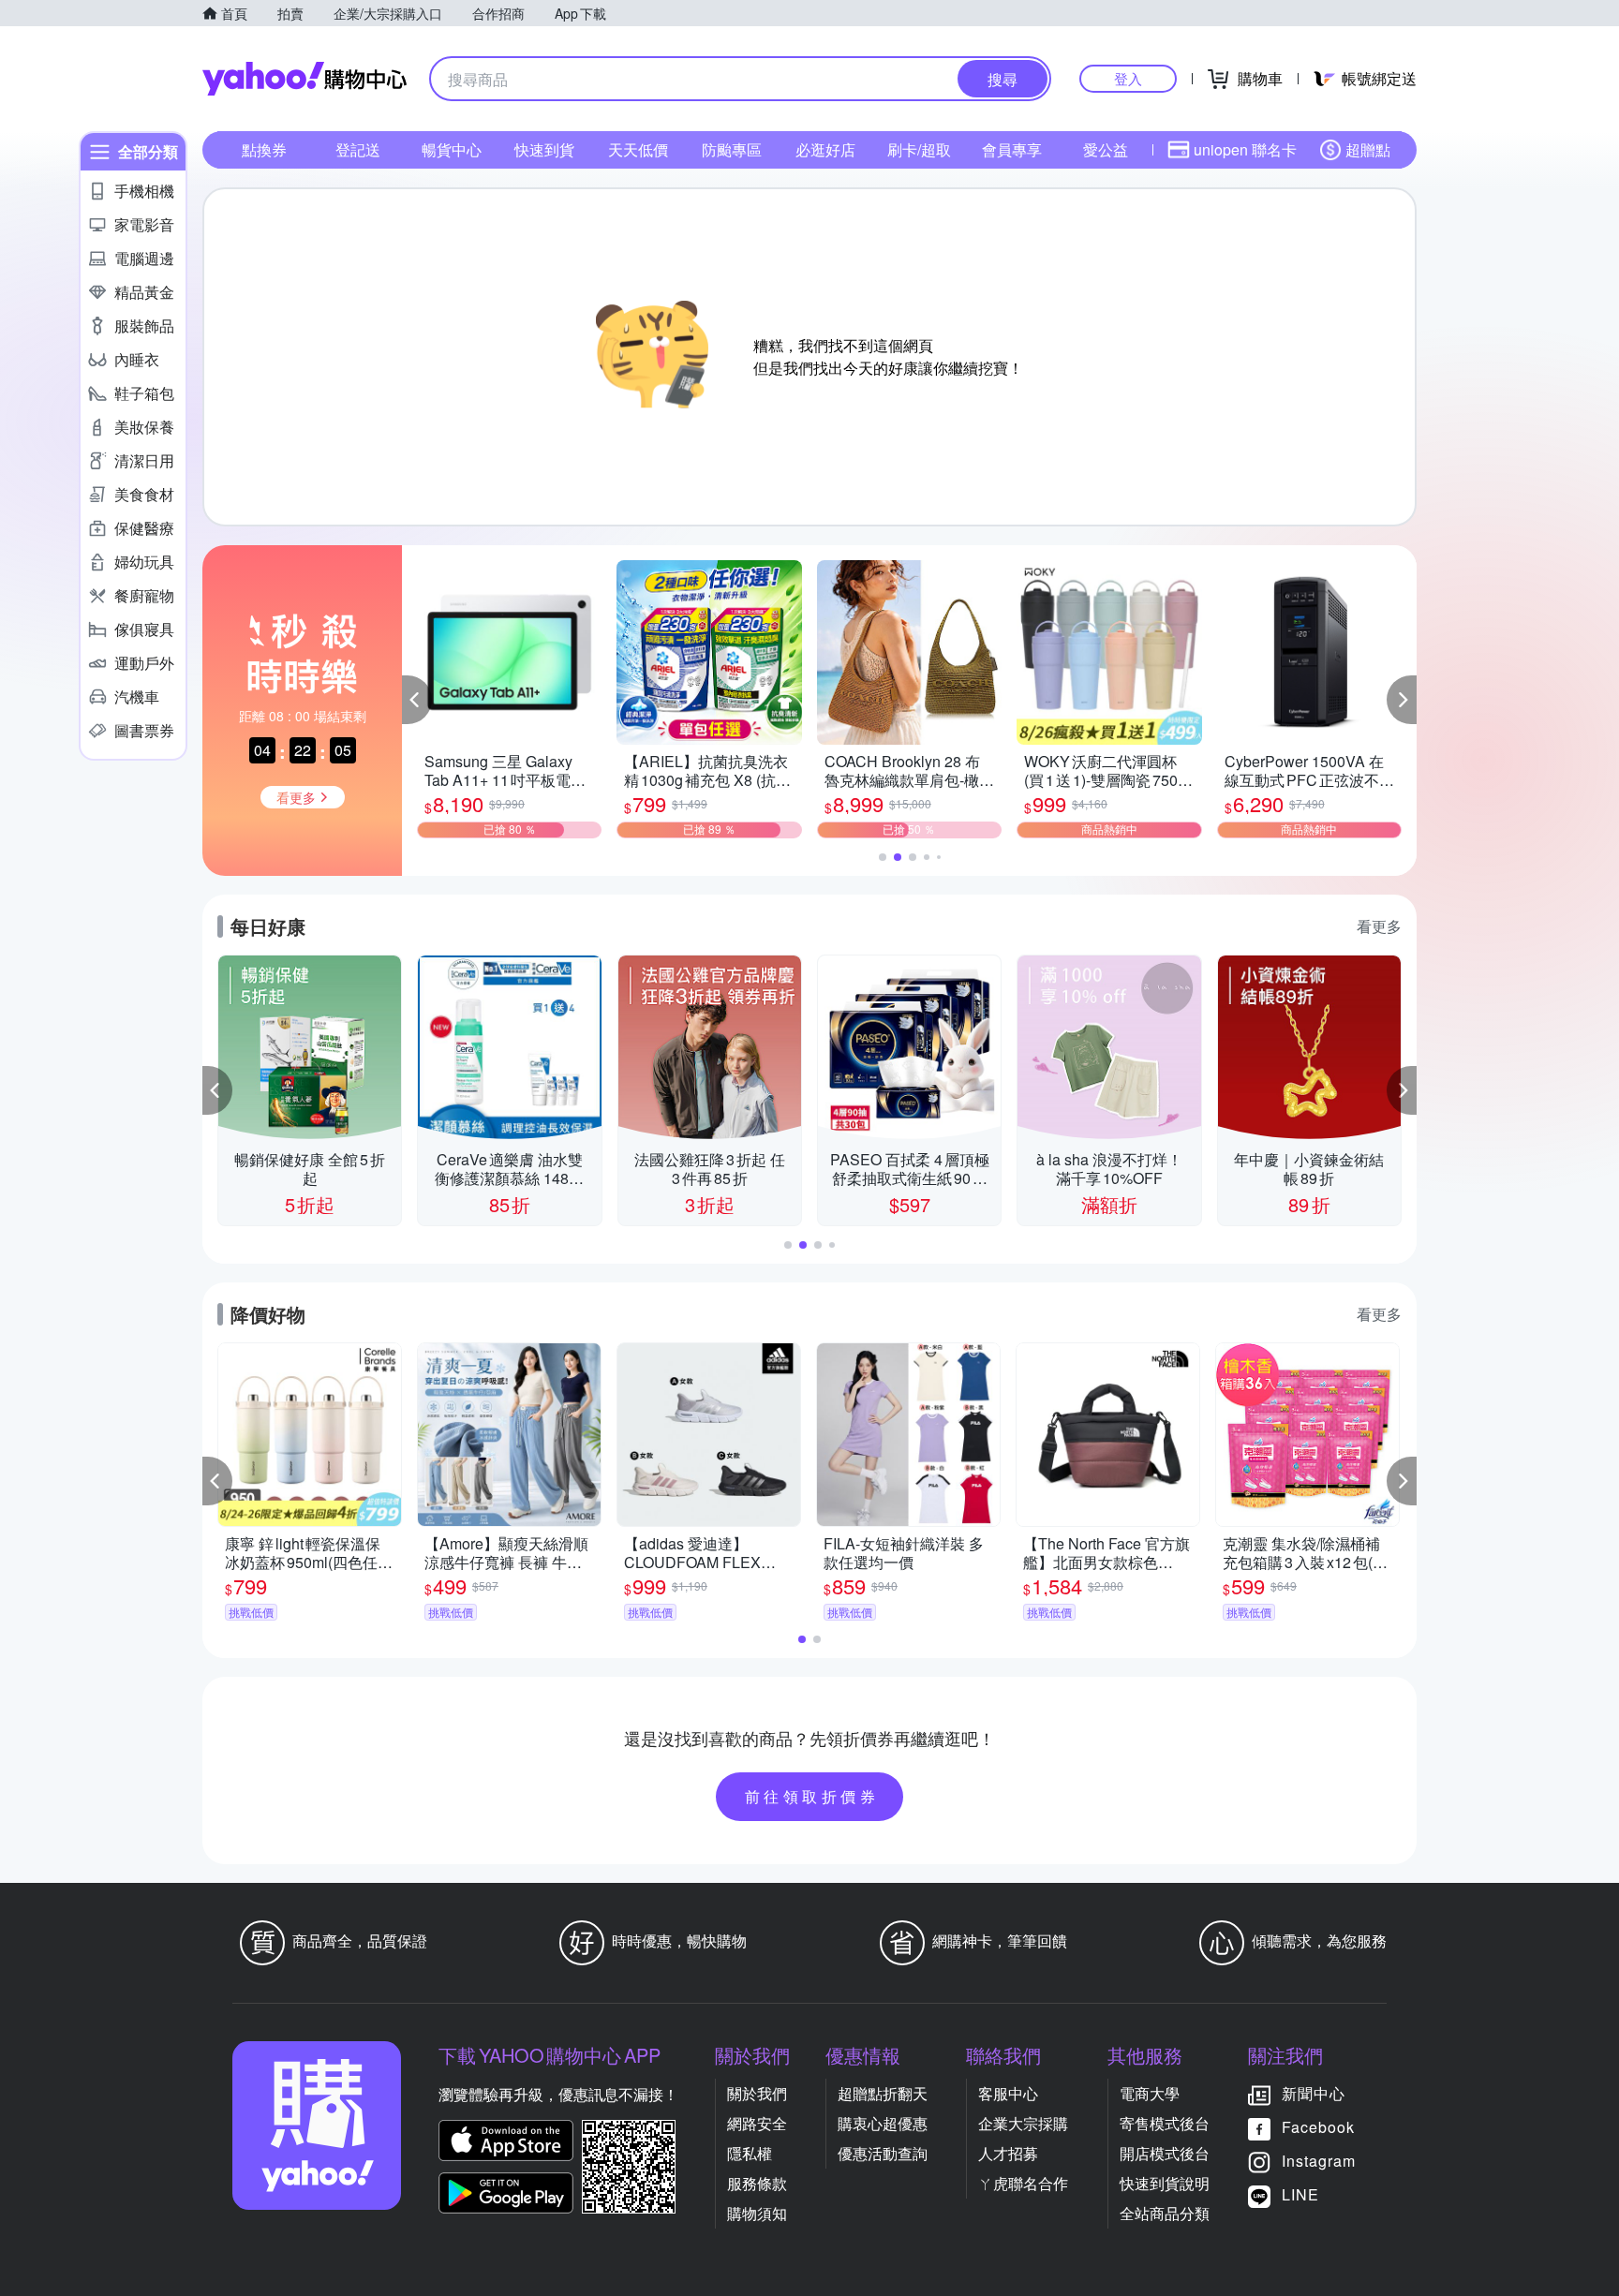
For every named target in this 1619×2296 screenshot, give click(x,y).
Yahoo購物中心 (304, 79)
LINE (1300, 2194)
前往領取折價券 (812, 1796)
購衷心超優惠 (883, 2123)
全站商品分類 (1165, 2213)
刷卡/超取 (919, 149)
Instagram (1319, 2161)
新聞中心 (1314, 2093)
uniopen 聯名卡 (1245, 149)
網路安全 (757, 2123)
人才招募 (1008, 2153)
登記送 (358, 149)
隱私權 (750, 2153)
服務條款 (757, 2183)
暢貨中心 (452, 149)
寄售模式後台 (1165, 2123)
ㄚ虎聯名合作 (1023, 2183)
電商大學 (1150, 2093)
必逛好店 (825, 149)
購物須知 (757, 2213)
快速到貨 (544, 149)
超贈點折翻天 (883, 2093)
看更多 (1379, 926)
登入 (1128, 78)
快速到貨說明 (1165, 2183)
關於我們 (757, 2093)
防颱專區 (732, 149)
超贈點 (1368, 149)
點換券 (264, 149)
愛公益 (1106, 149)
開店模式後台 (1165, 2153)
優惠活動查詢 (883, 2153)
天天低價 (638, 149)
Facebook (1318, 2127)
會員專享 (1012, 149)
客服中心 (1008, 2093)
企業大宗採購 (1023, 2123)
